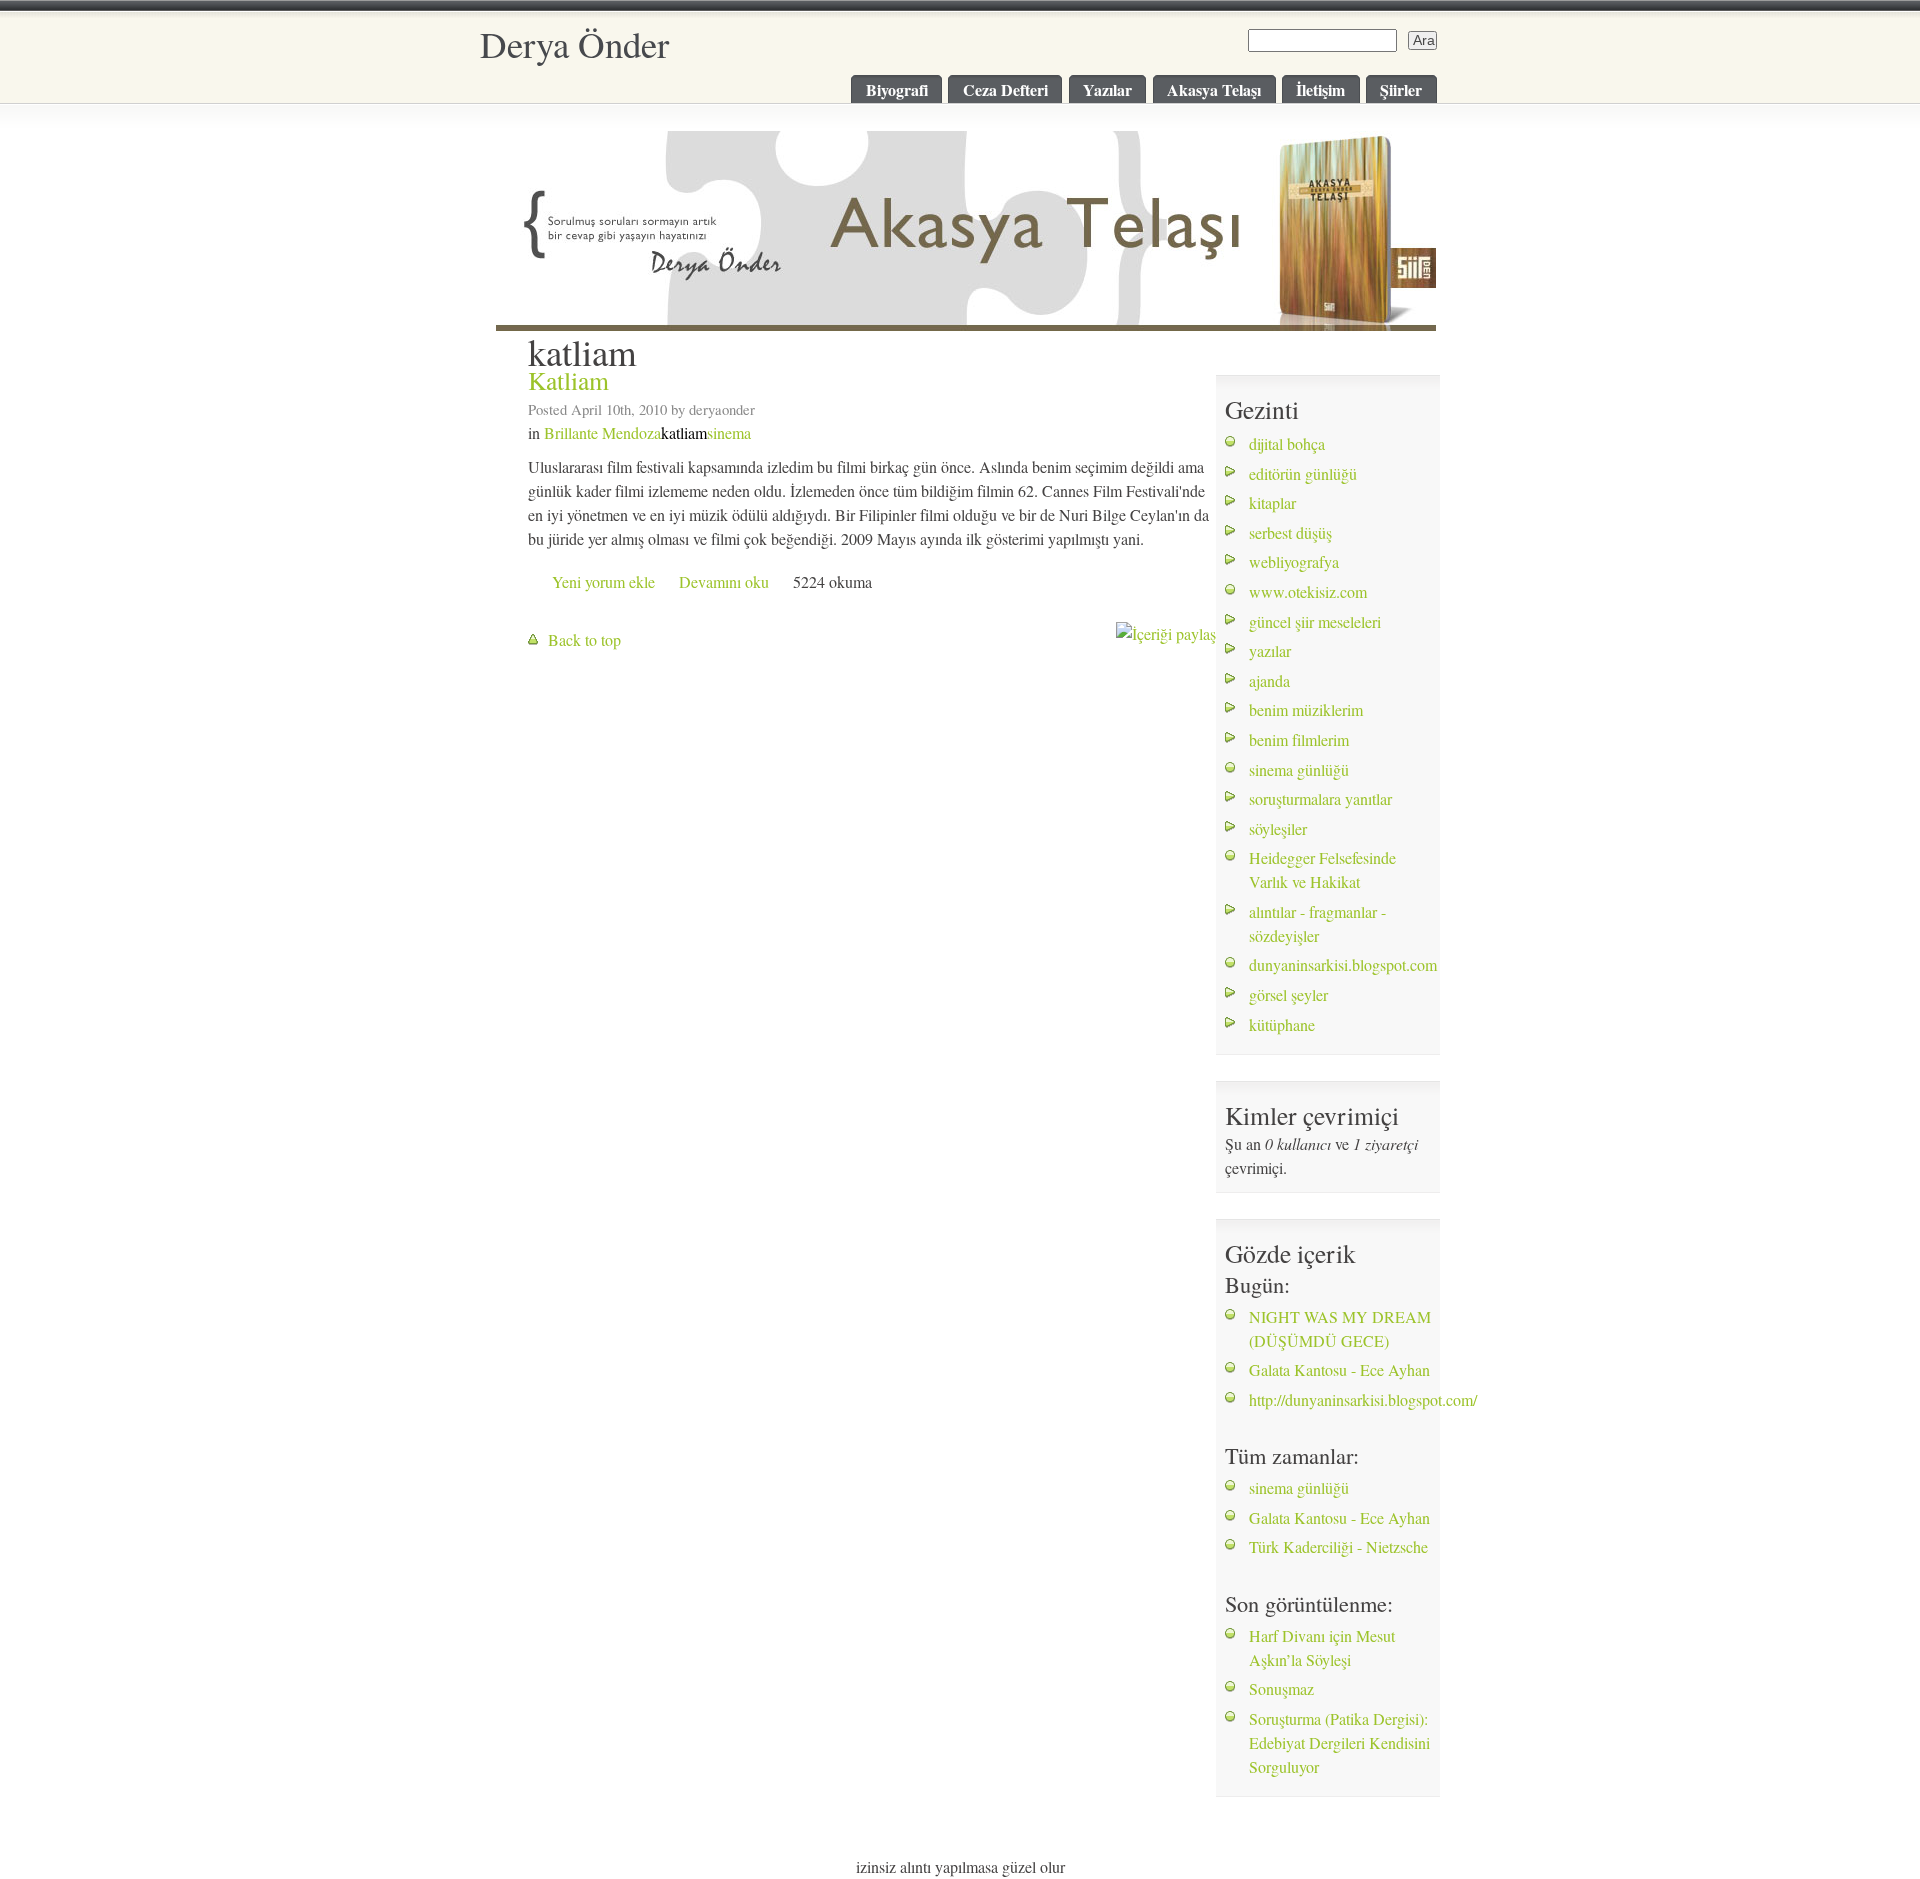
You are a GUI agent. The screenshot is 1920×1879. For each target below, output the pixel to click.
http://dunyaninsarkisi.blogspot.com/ (1363, 1399)
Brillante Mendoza (602, 432)
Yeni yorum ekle (603, 581)
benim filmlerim (1299, 739)
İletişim (1320, 89)
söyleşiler (1278, 828)
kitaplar (1272, 502)
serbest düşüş (1290, 532)
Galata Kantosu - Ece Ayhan (1339, 1369)
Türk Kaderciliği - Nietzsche (1338, 1546)
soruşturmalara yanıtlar (1320, 798)
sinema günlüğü (1299, 769)
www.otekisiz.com (1308, 591)
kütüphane (1282, 1024)
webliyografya (1294, 561)
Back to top (584, 639)
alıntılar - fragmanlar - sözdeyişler (1317, 923)
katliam (684, 432)
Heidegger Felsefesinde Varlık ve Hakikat (1322, 869)
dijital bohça (1287, 443)
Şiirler (1401, 89)
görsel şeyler (1288, 994)
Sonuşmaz (1281, 1688)
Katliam (568, 380)
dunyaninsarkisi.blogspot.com (1340, 964)
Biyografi (897, 89)
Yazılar (1107, 89)
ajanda (1269, 680)
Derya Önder (574, 43)
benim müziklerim (1306, 709)
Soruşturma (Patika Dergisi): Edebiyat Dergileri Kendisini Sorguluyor (1339, 1742)
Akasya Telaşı (1214, 89)
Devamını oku (724, 581)
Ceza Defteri (1005, 89)
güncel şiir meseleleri (1315, 621)
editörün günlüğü (1303, 473)
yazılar (1270, 650)
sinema (729, 432)
